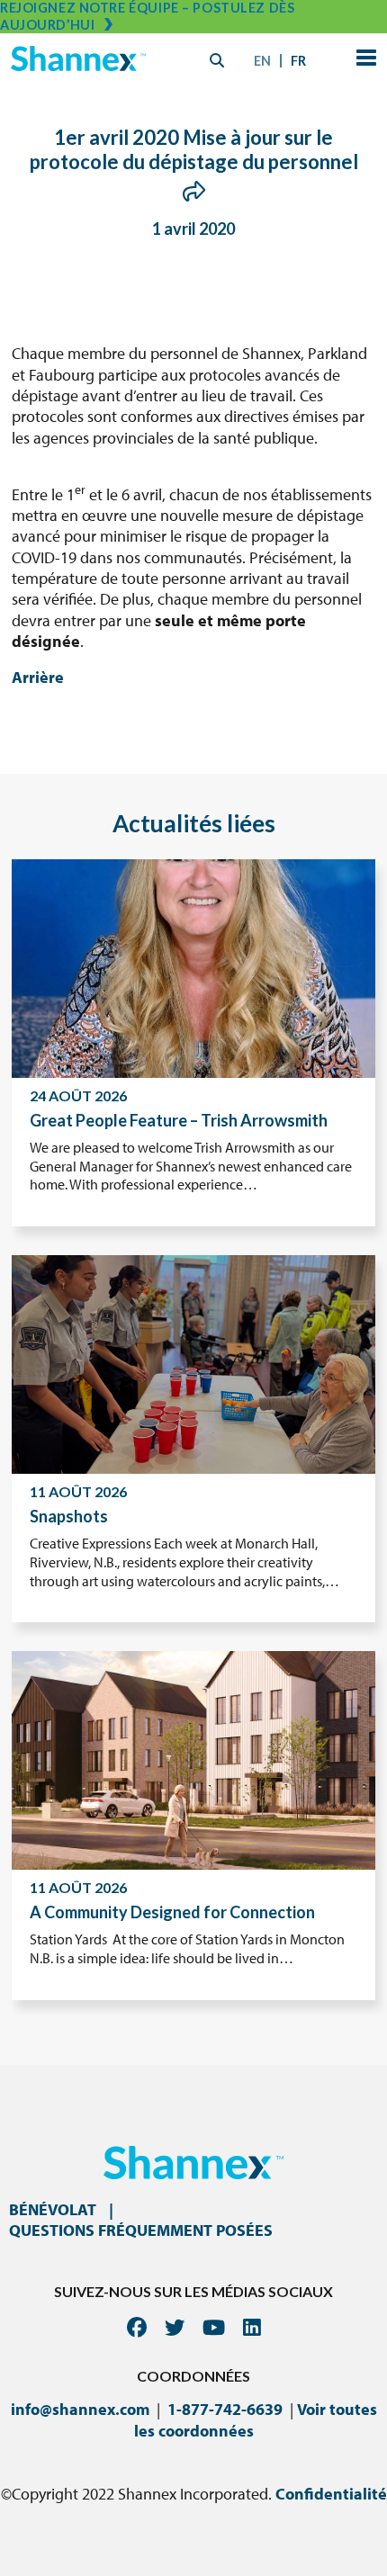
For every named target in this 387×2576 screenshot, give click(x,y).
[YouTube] (214, 2327)
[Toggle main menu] (363, 60)
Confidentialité (331, 2494)
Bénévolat (53, 2209)
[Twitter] (175, 2327)
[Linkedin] (252, 2327)
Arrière (38, 677)
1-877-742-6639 (225, 2409)
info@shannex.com (80, 2409)
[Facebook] (137, 2327)
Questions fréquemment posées (141, 2230)
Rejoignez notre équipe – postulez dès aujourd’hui (147, 16)
